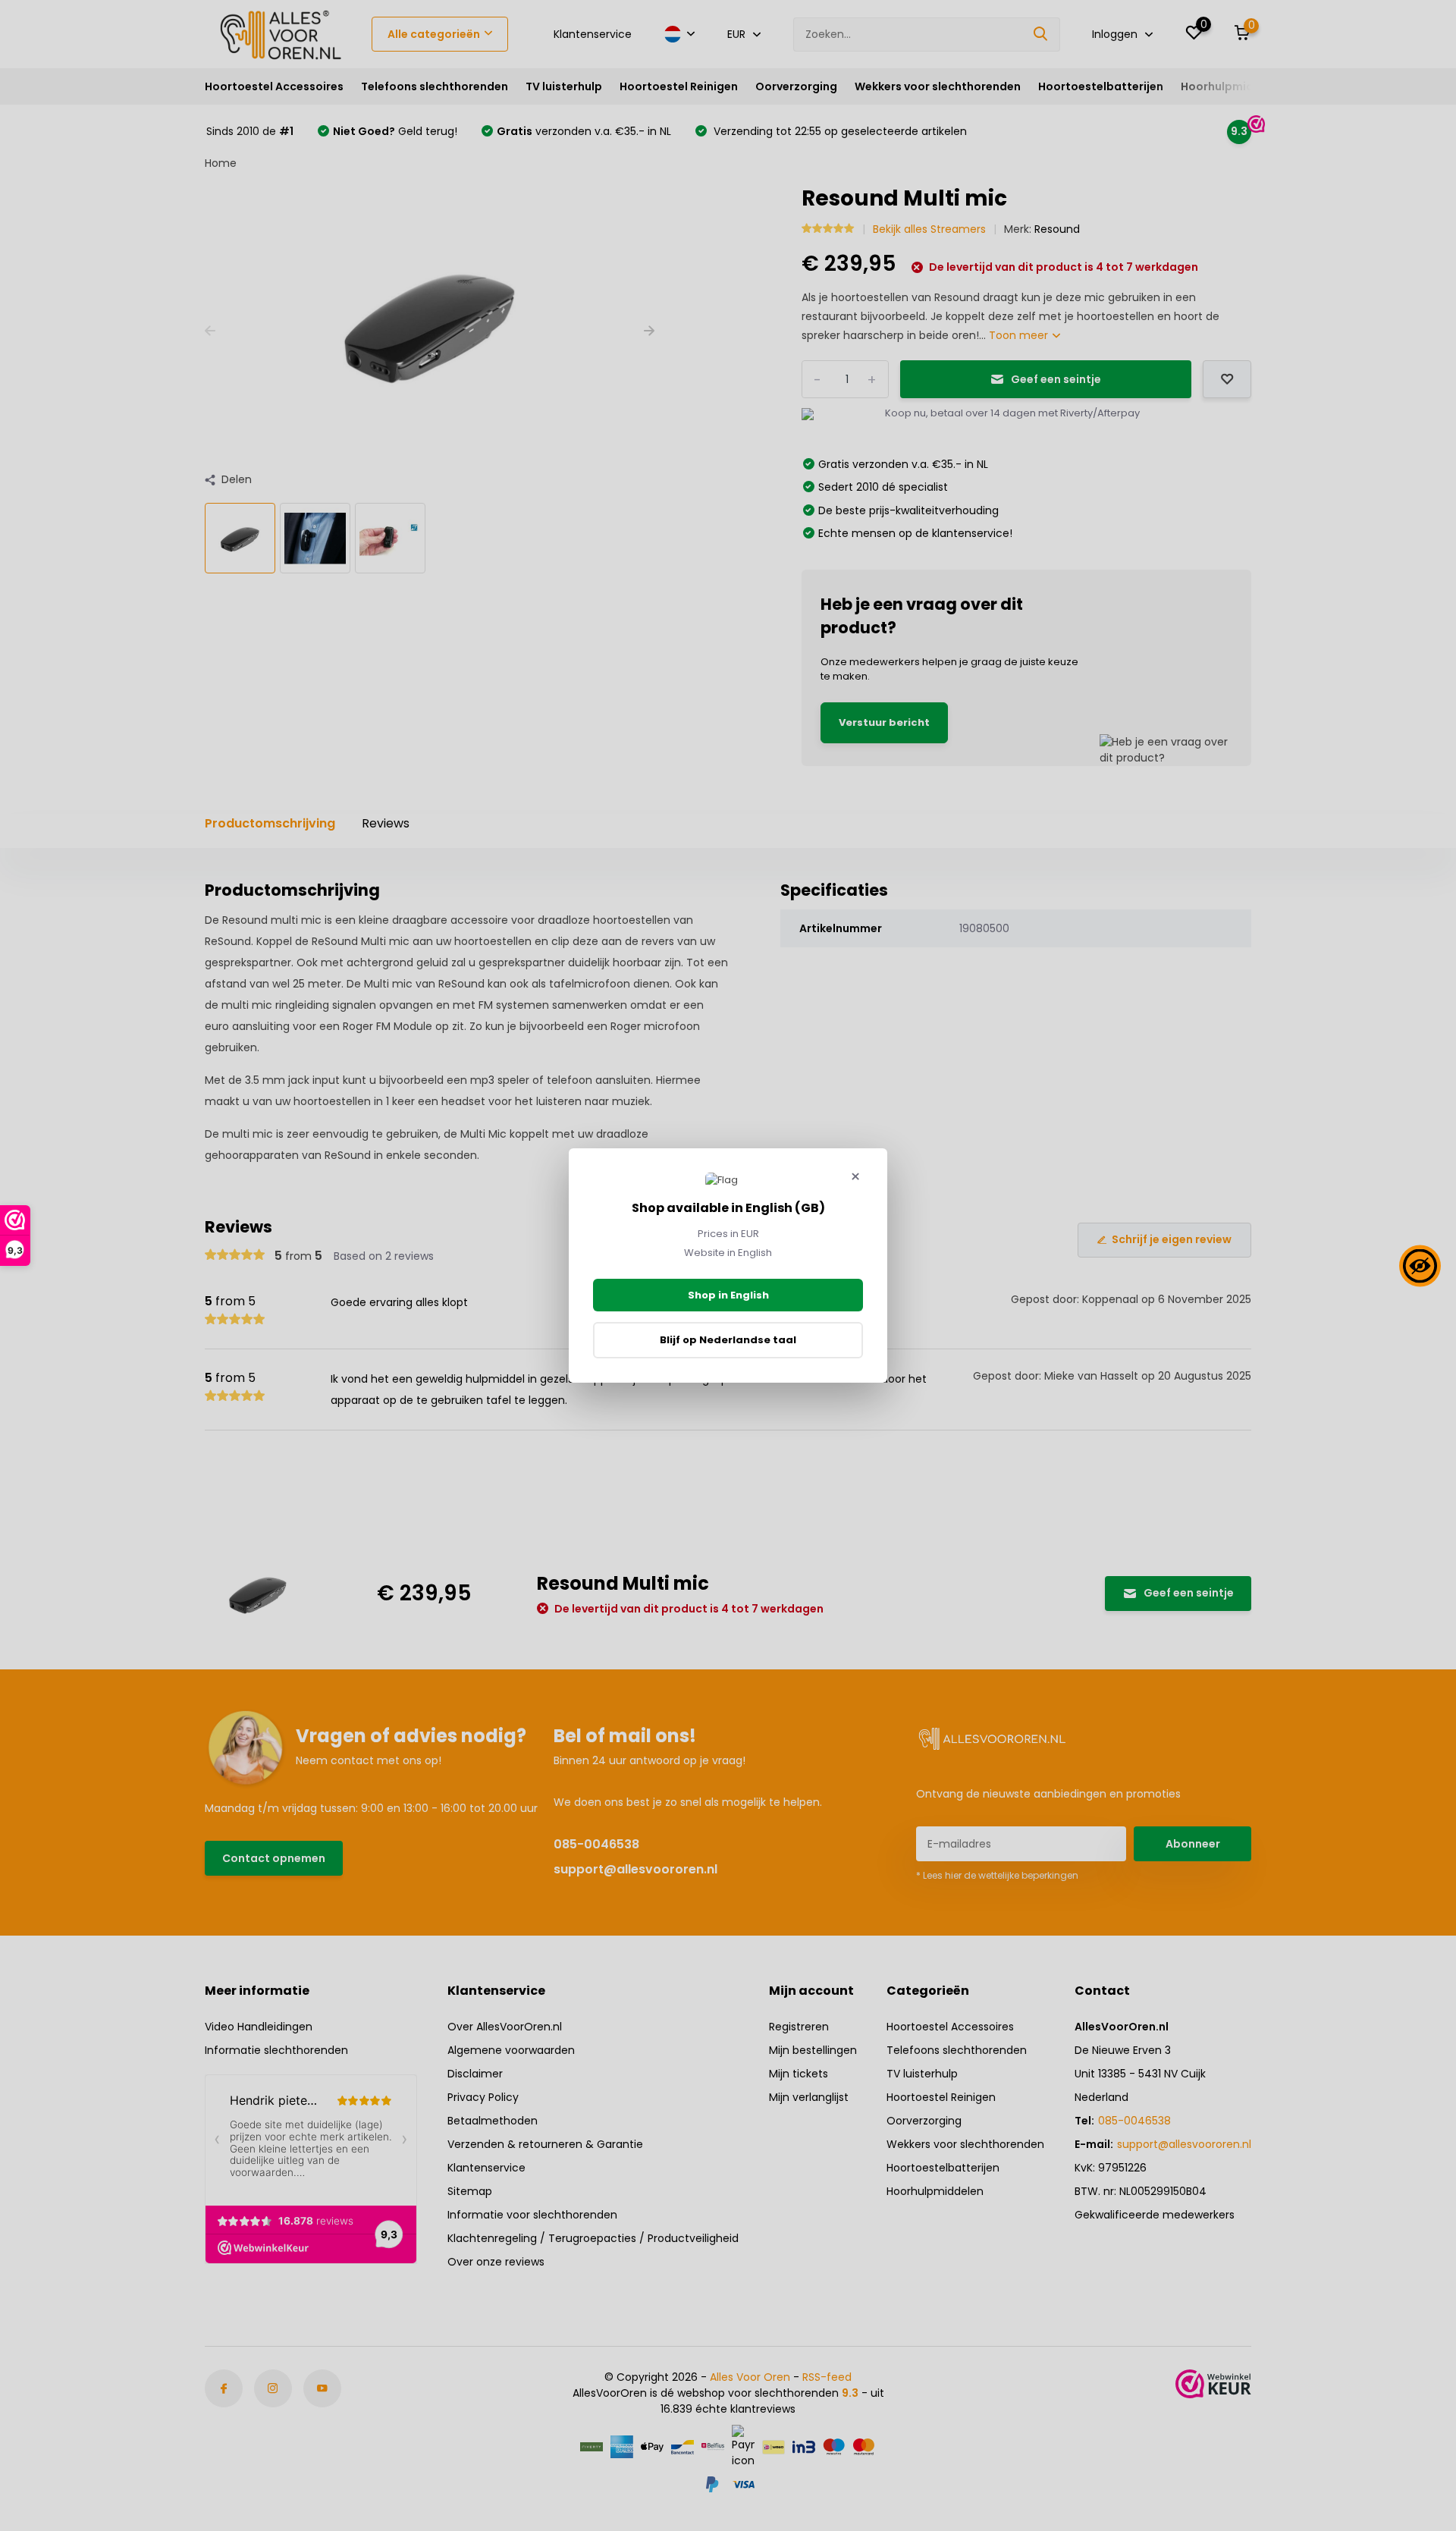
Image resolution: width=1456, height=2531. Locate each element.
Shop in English (728, 1295)
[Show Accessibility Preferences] (1420, 1265)
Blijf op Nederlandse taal (728, 1340)
